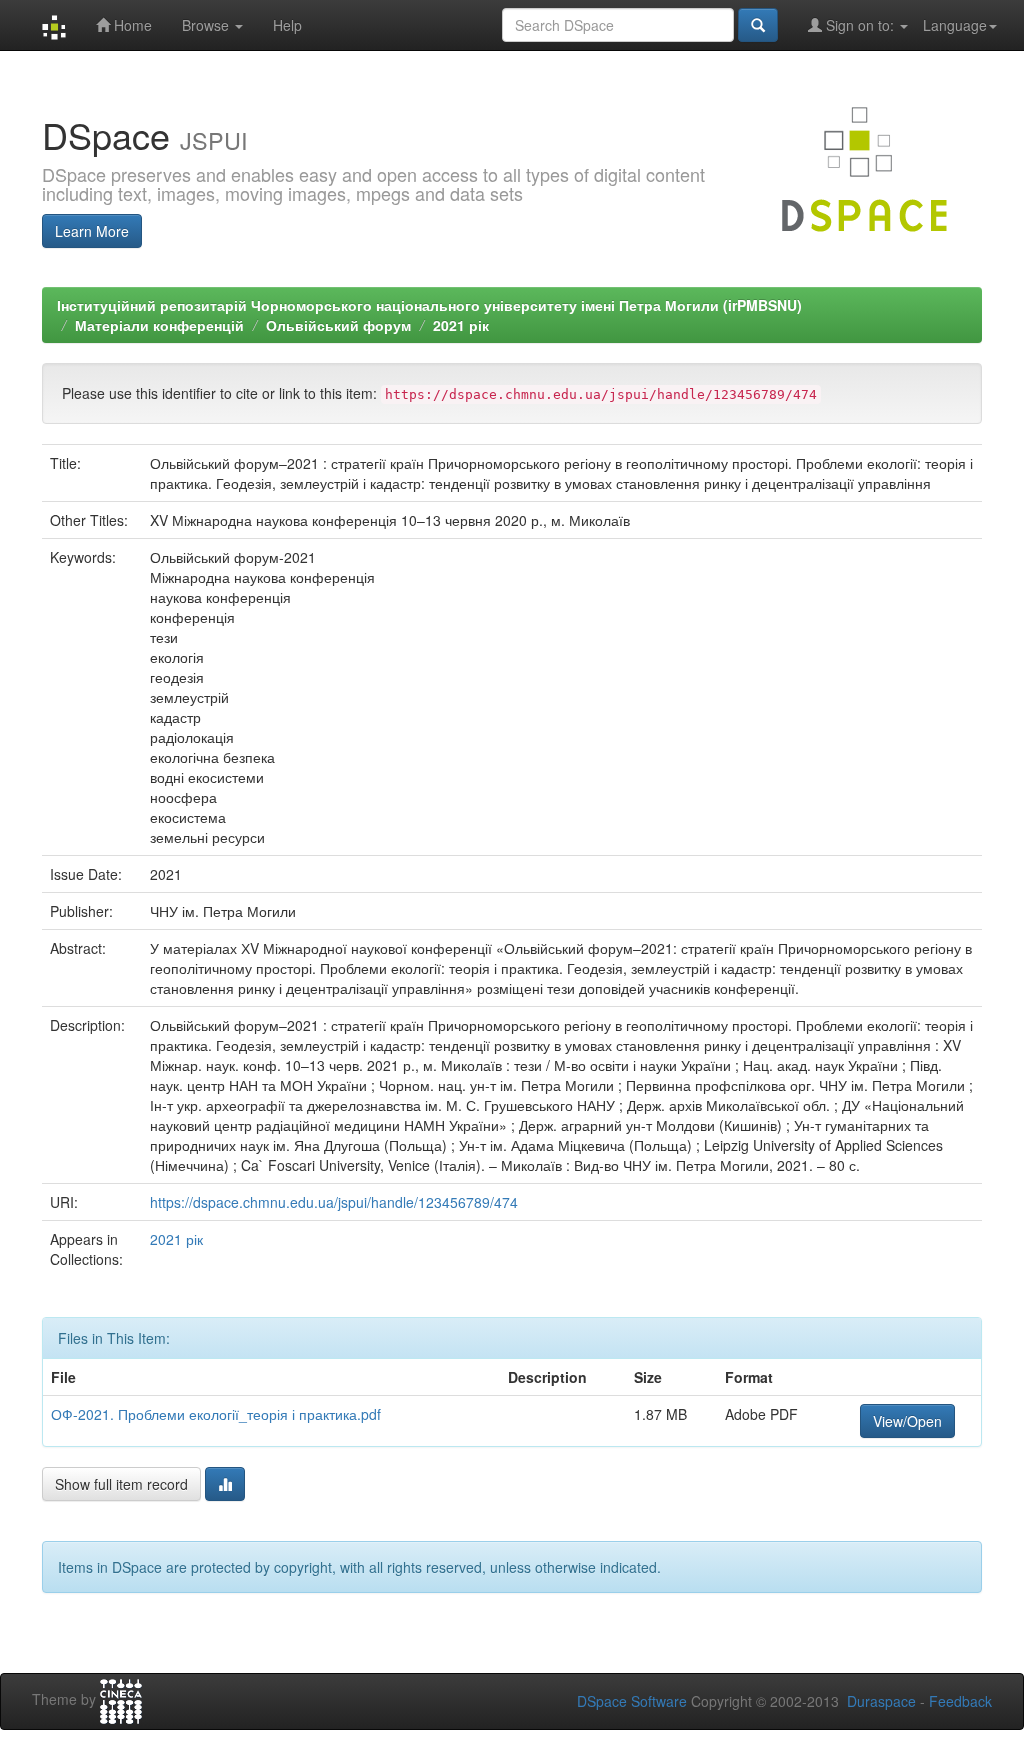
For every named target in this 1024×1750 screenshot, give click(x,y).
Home (131, 25)
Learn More (92, 231)
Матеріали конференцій (159, 325)
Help (287, 25)
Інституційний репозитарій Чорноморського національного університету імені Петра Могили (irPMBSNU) (429, 305)
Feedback (960, 1701)
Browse (207, 25)
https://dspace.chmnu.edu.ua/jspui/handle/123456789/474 (334, 1202)
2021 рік (461, 325)
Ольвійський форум (338, 325)
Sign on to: (860, 25)
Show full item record (121, 1484)
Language (955, 25)
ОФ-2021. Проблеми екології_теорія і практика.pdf (216, 1414)
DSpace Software (632, 1701)
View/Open (907, 1421)
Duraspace (881, 1701)
